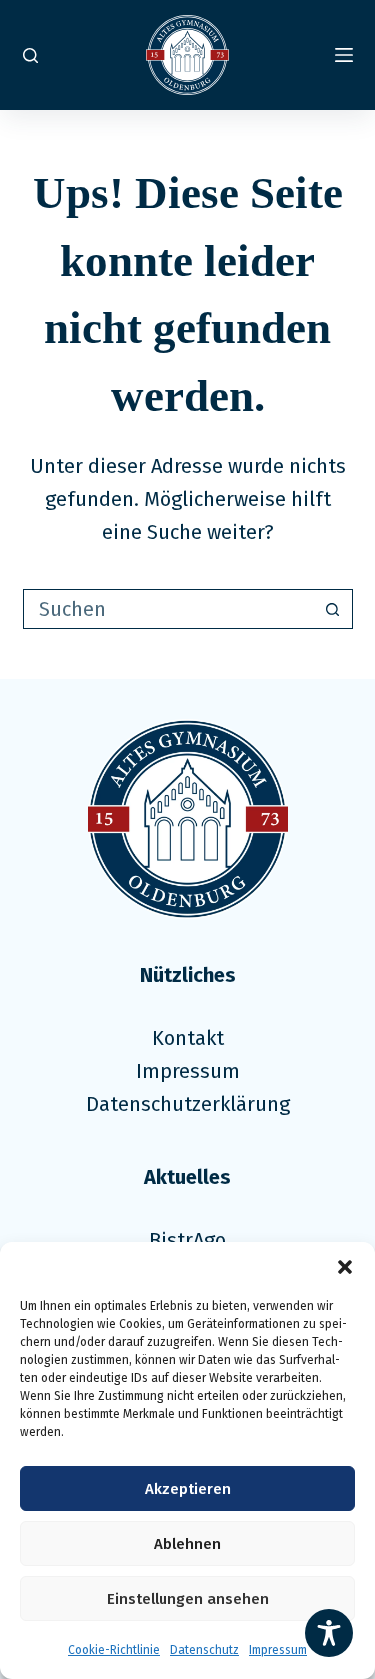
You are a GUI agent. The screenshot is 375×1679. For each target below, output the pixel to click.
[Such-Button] (333, 609)
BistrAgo (187, 1240)
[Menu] (344, 55)
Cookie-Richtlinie (114, 1650)
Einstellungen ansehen (188, 1599)
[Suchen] (30, 55)
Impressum (278, 1650)
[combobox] (169, 609)
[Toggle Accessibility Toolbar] (329, 1633)
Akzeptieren (188, 1489)
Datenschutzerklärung (188, 1104)
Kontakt (188, 1038)
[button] (345, 1267)
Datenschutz (204, 1650)
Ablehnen (187, 1544)
